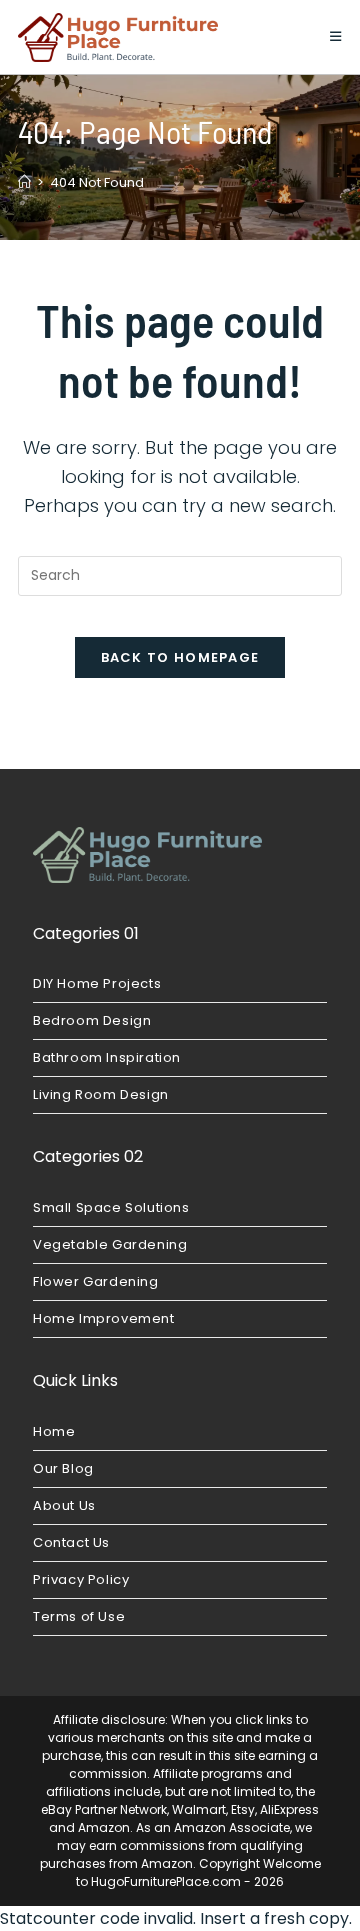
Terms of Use (79, 1616)
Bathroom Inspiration (107, 1057)
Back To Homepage (180, 657)
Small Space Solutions (111, 1207)
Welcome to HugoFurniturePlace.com (198, 1872)
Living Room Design (101, 1094)
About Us (64, 1505)
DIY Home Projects (97, 983)
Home (54, 1431)
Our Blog (63, 1468)
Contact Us (71, 1542)
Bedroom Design (92, 1020)
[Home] (24, 182)
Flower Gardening (96, 1281)
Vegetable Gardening (110, 1244)
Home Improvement (104, 1318)
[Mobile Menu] (336, 36)
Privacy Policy (81, 1579)
